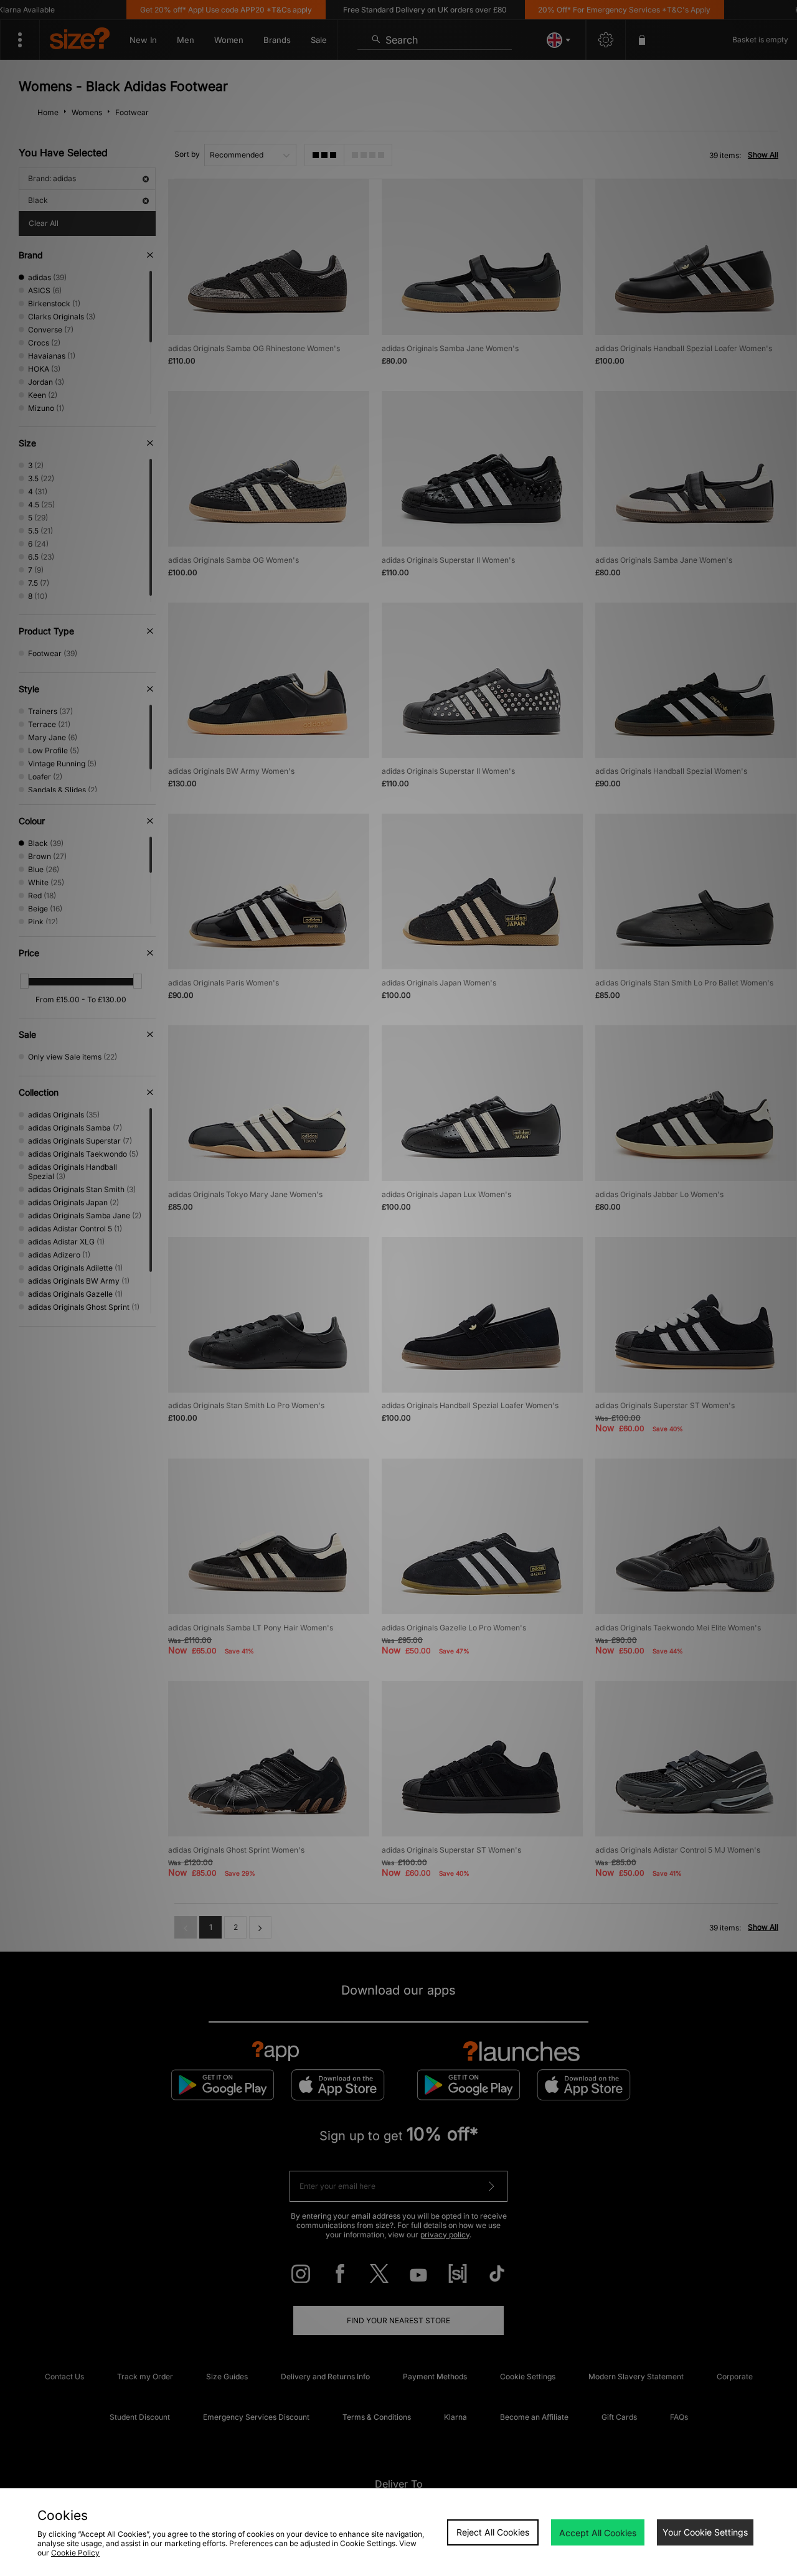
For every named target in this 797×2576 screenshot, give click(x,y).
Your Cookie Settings (705, 2532)
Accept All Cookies (598, 2533)
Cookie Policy (75, 2553)
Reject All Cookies (493, 2532)
